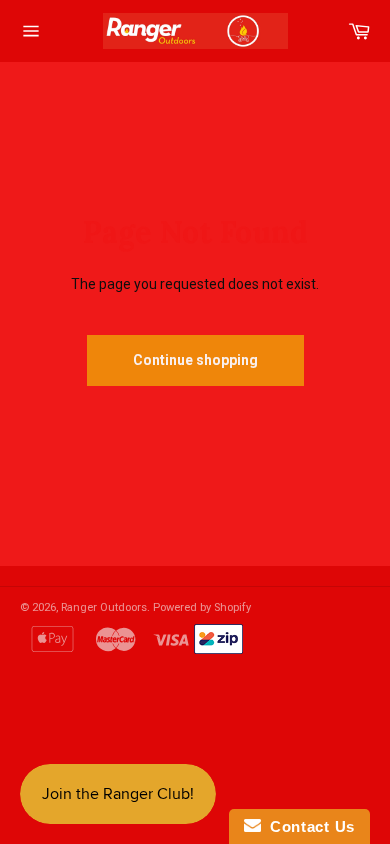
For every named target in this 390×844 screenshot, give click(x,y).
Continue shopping (195, 360)
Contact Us (308, 826)
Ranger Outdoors (104, 607)
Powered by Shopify (202, 607)
